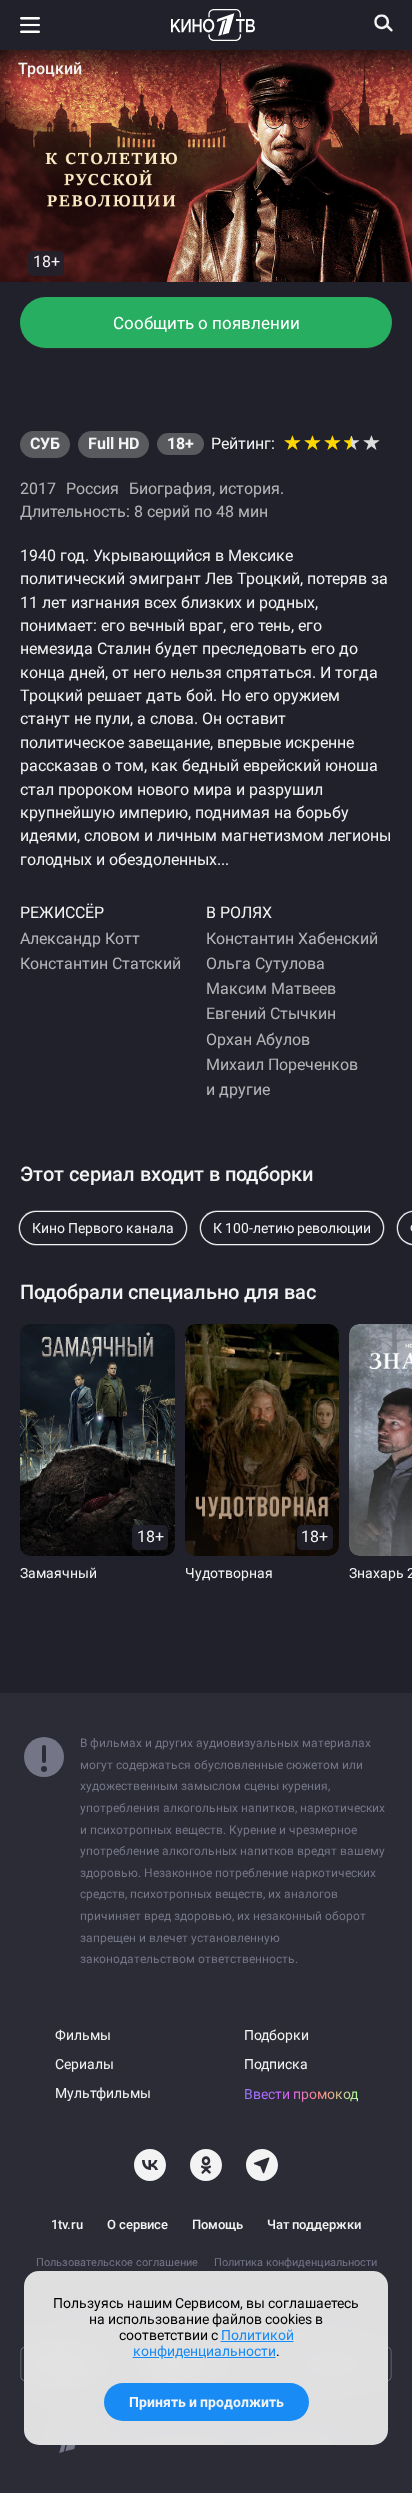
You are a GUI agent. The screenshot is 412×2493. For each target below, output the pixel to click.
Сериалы (84, 2064)
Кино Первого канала (103, 1228)
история (249, 489)
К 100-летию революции (292, 1228)
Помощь (217, 2224)
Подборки (276, 2035)
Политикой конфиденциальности (213, 2343)
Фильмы (83, 2035)
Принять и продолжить (206, 2402)
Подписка (276, 2064)
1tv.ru (67, 2224)
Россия (92, 489)
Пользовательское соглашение (117, 2262)
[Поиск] (384, 23)
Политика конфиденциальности (295, 2262)
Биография (170, 489)
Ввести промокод (301, 2094)
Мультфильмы (103, 2093)
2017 (38, 489)
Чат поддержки (314, 2224)
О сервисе (137, 2224)
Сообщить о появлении (206, 323)
